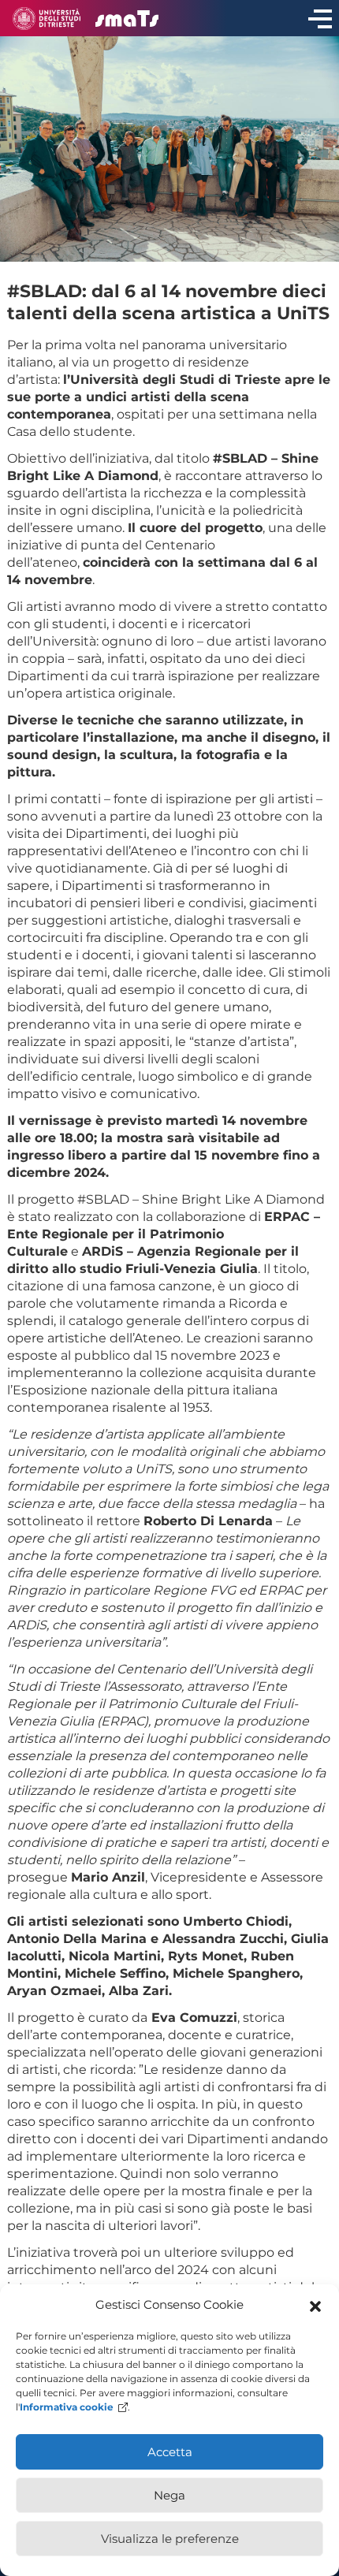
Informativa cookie (67, 2407)
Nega (169, 2495)
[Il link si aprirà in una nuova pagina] (47, 19)
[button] (315, 2305)
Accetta (170, 2452)
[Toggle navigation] (320, 18)
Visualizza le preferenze (170, 2539)
